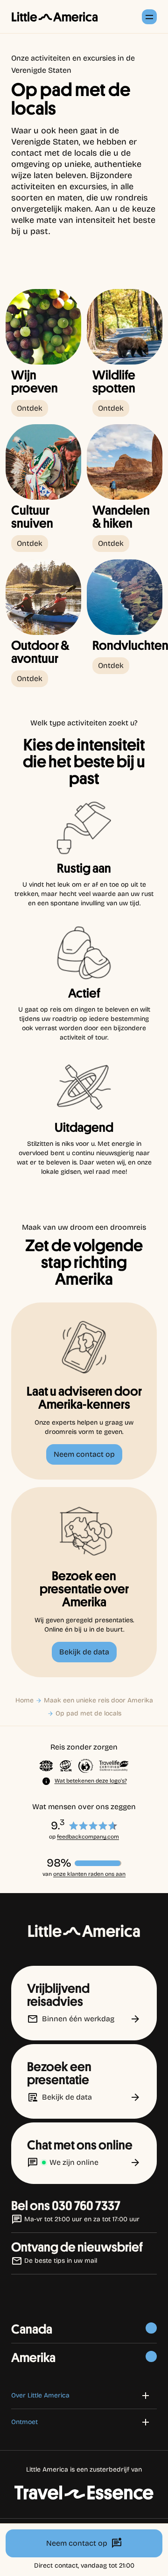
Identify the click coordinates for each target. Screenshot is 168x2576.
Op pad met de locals (88, 1713)
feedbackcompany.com (88, 1837)
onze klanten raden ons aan (89, 1874)
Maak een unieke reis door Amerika (98, 1700)
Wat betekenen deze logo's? (91, 1781)
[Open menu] (149, 17)
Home (24, 1700)
